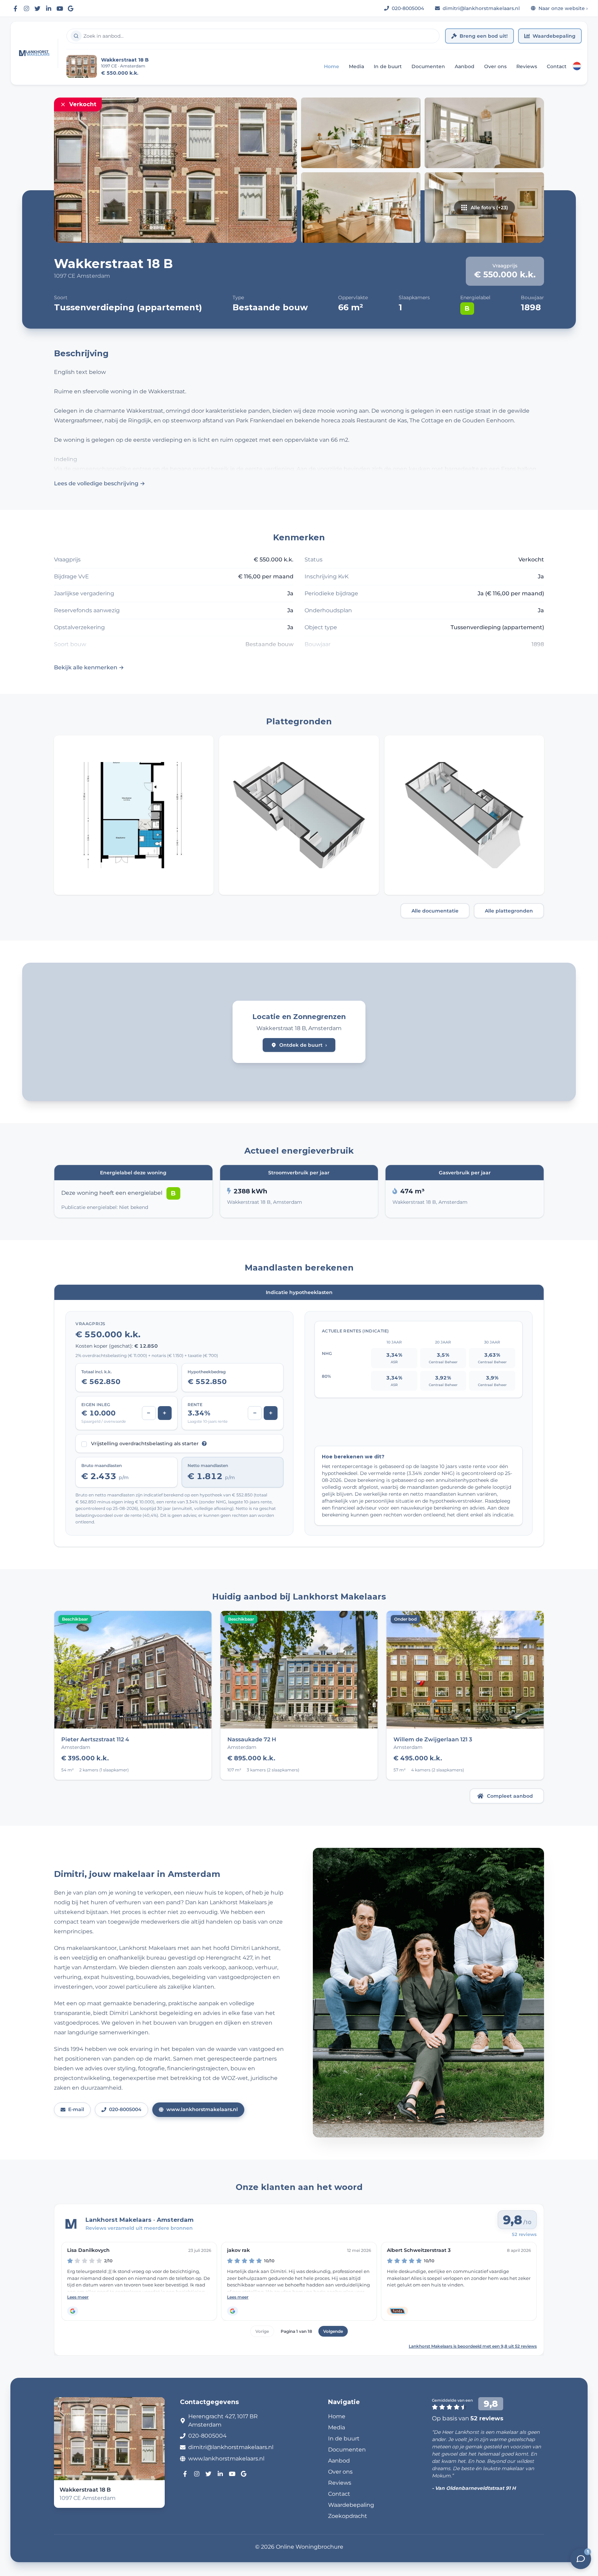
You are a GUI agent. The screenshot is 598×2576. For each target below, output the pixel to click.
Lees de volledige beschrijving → (99, 483)
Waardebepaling (554, 36)
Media (356, 66)
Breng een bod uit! (484, 36)
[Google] (71, 8)
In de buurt (388, 66)
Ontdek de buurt (303, 1045)
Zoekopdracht (348, 2516)
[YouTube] (60, 8)
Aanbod (465, 66)
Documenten (428, 66)
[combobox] (253, 36)
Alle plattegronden (509, 911)
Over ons (495, 66)
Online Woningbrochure (310, 2547)
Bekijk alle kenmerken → (89, 667)
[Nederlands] (577, 66)
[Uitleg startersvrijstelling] (204, 1443)
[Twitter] (37, 8)
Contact (557, 66)
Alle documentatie (435, 911)
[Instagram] (26, 8)
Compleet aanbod (510, 1796)
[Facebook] (15, 8)
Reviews (527, 66)
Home (332, 66)
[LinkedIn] (48, 8)
